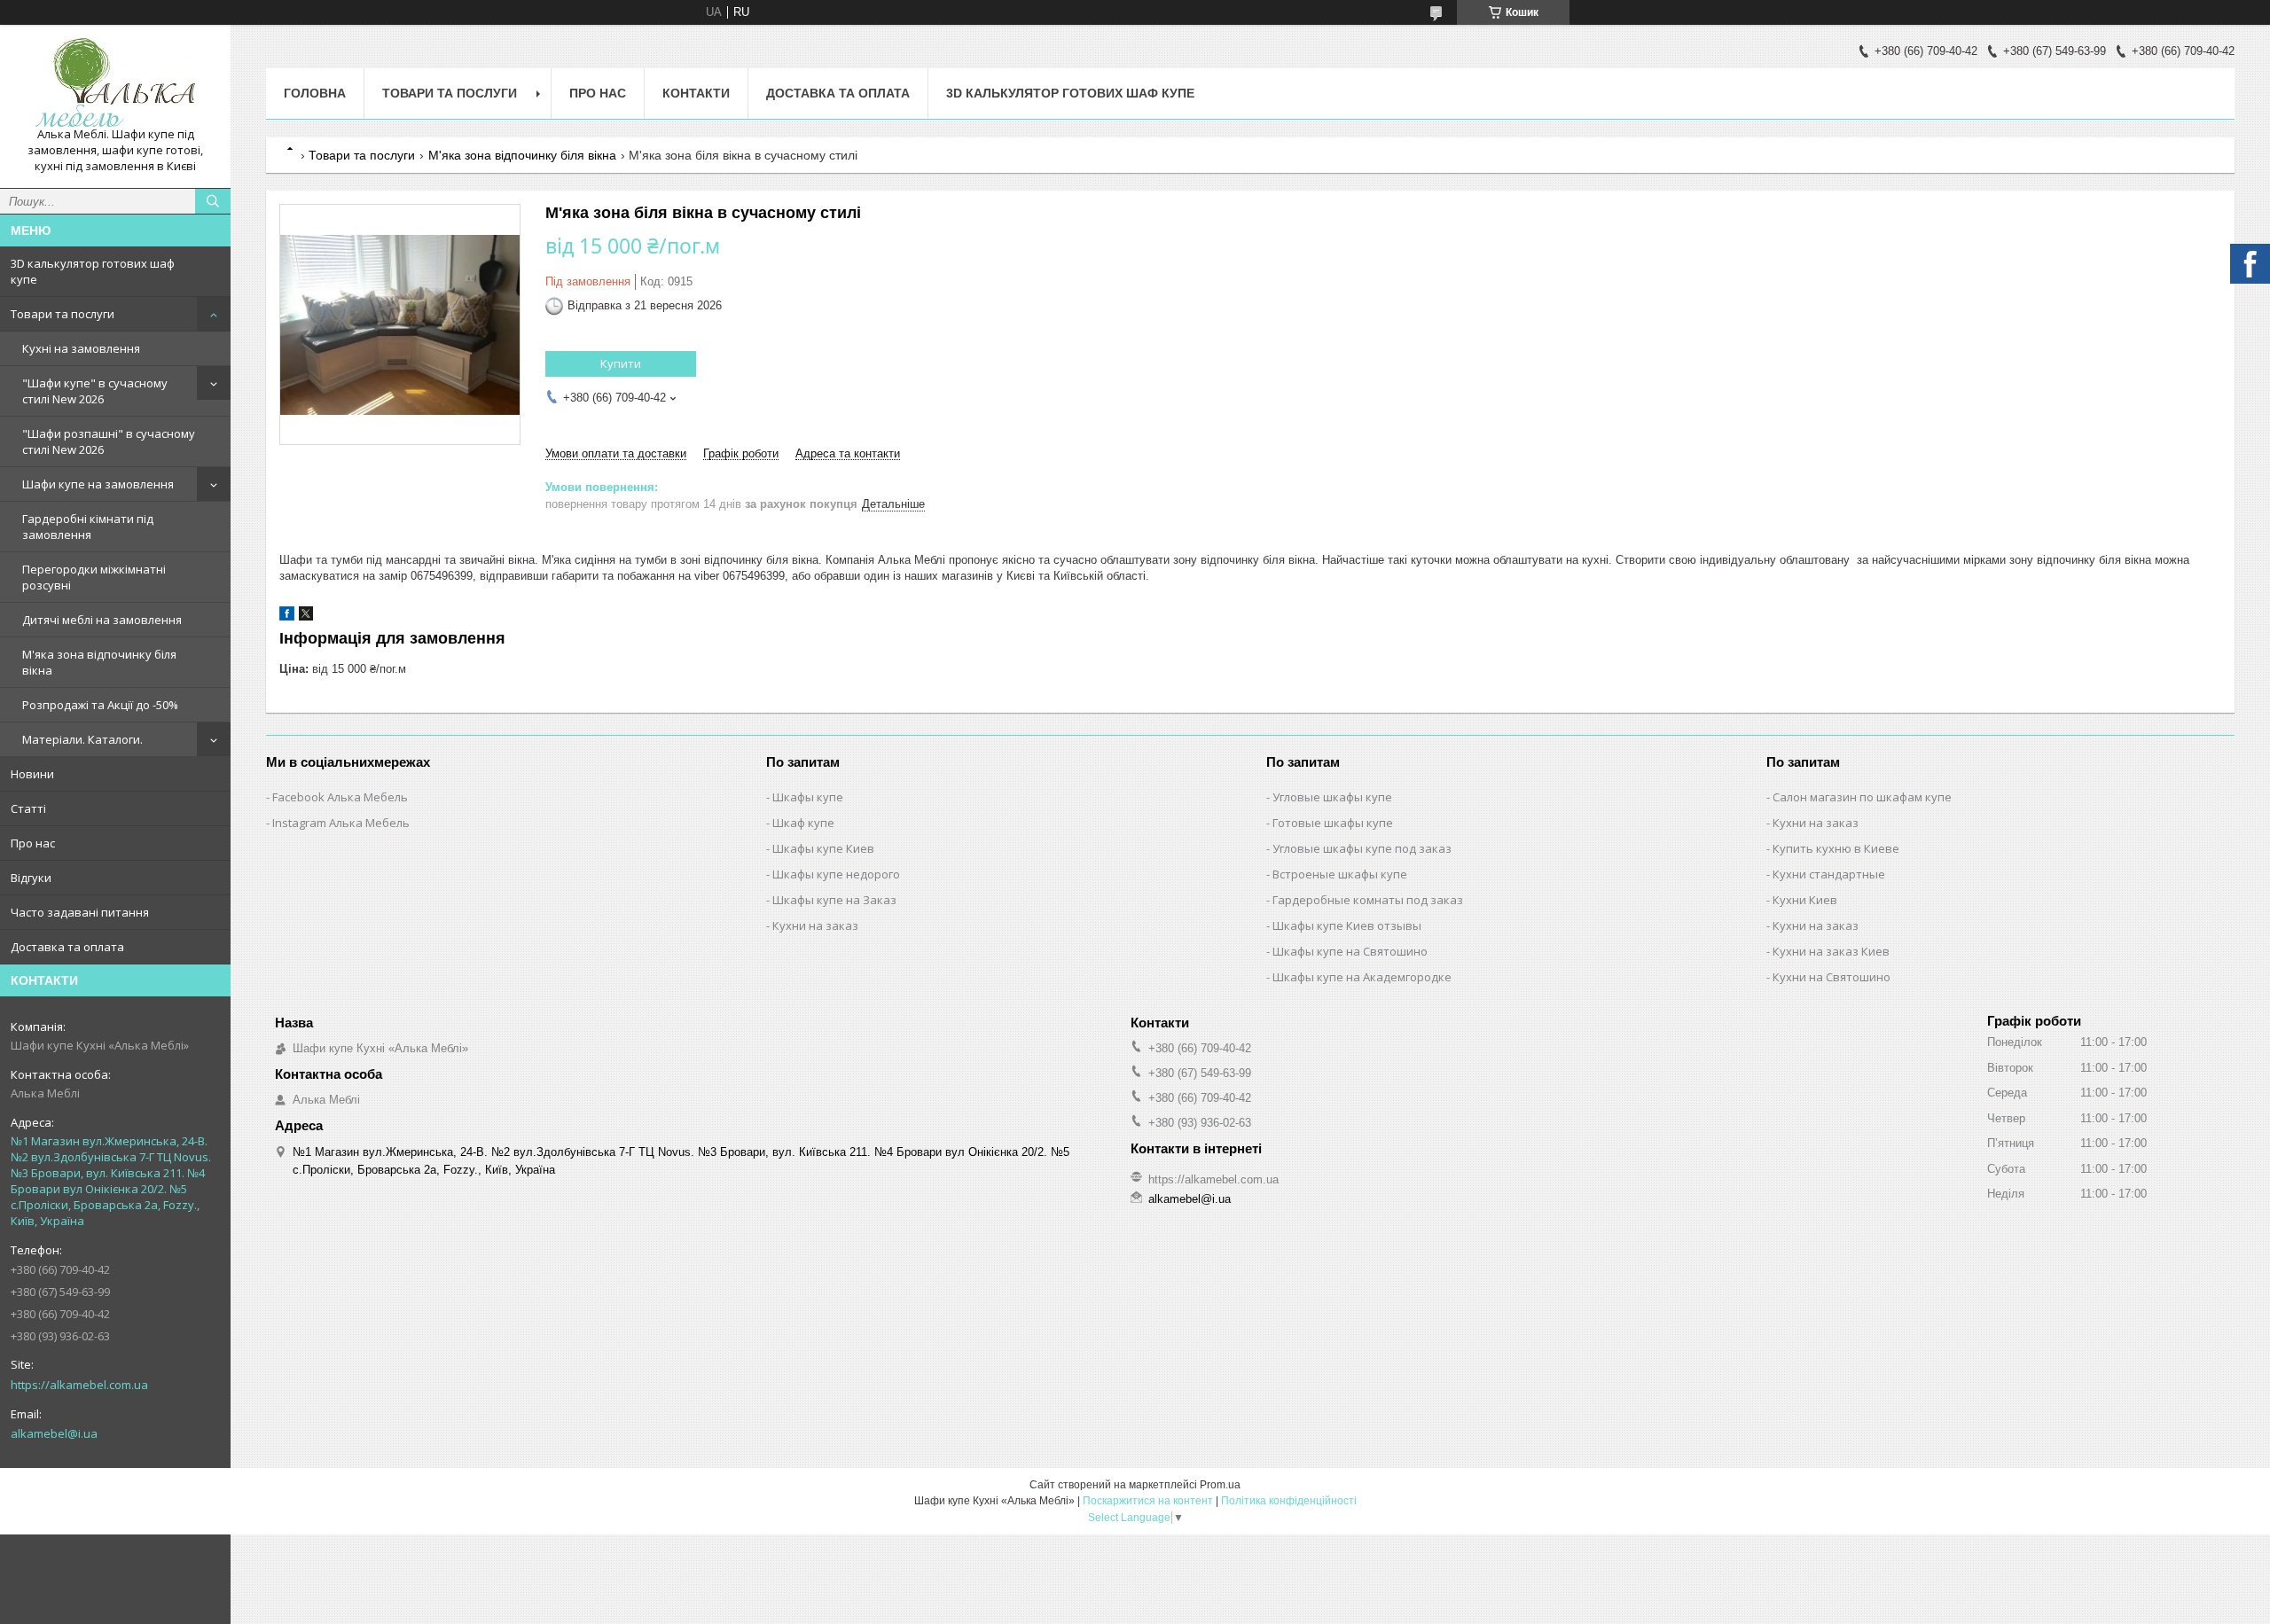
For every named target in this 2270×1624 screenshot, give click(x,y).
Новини (32, 774)
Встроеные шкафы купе (1340, 874)
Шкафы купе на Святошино (1350, 951)
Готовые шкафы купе (1333, 823)
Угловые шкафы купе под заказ (1362, 848)
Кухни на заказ (815, 925)
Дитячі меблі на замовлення (102, 620)
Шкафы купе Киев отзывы (1347, 925)
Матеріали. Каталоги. (82, 739)
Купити (621, 363)
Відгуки (31, 878)
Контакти (696, 93)
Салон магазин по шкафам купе (1862, 797)
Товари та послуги (63, 314)
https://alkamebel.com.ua (79, 1385)
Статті (28, 808)
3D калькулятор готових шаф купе (93, 271)
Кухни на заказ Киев (1831, 951)
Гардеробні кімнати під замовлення (88, 527)
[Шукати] (213, 201)
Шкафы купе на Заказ (834, 900)
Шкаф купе (803, 823)
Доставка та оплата (67, 947)
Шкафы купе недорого (836, 874)
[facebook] (287, 617)
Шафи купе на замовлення (98, 484)
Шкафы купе (808, 797)
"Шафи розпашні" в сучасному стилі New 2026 (109, 441)
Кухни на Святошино (1832, 977)
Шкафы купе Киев (823, 848)
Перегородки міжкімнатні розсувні (94, 577)
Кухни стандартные (1829, 874)
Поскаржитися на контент (1148, 1501)
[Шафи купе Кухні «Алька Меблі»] (115, 82)
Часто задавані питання (80, 912)
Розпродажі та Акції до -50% (100, 705)
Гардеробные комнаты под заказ (1368, 900)
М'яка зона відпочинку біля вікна (99, 662)
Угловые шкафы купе (1332, 797)
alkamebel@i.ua (54, 1433)
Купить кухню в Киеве (1836, 848)
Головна (315, 93)
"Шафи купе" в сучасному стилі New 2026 (95, 391)
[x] (306, 617)
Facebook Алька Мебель (340, 797)
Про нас (33, 843)
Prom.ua (1220, 1485)
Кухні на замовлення (81, 348)
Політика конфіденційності (1289, 1501)
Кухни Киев (1805, 900)
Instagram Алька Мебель (341, 823)
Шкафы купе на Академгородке (1362, 977)
